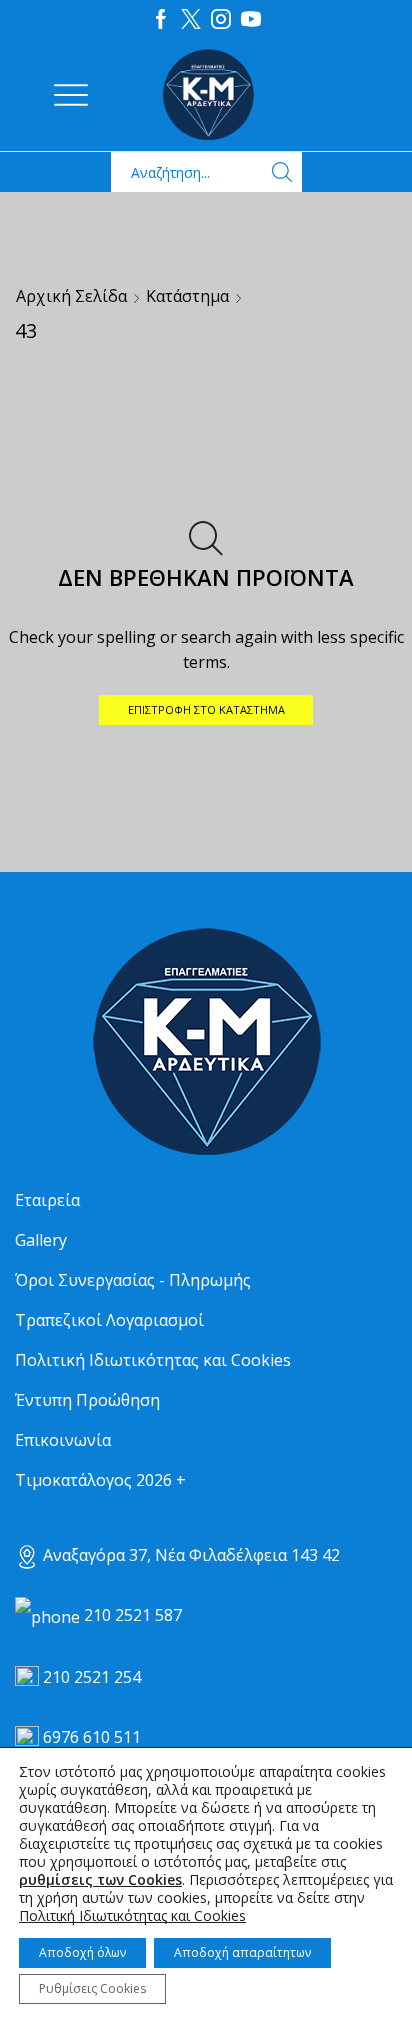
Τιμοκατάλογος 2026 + (100, 1480)
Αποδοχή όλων (82, 1952)
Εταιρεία (47, 1200)
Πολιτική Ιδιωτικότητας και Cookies (153, 1360)
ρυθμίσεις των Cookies (100, 1880)
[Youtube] (251, 20)
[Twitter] (191, 20)
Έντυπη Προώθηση (87, 1400)
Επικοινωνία (63, 1440)
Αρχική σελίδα (71, 296)
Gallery (41, 1240)
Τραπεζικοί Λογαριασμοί (109, 1320)
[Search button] (282, 172)
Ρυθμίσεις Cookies (92, 1988)
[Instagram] (221, 20)
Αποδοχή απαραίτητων (242, 1952)
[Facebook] (161, 20)
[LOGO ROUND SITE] (206, 1042)
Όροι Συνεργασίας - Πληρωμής (133, 1280)
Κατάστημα (187, 296)
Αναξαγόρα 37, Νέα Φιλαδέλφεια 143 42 (189, 1555)
